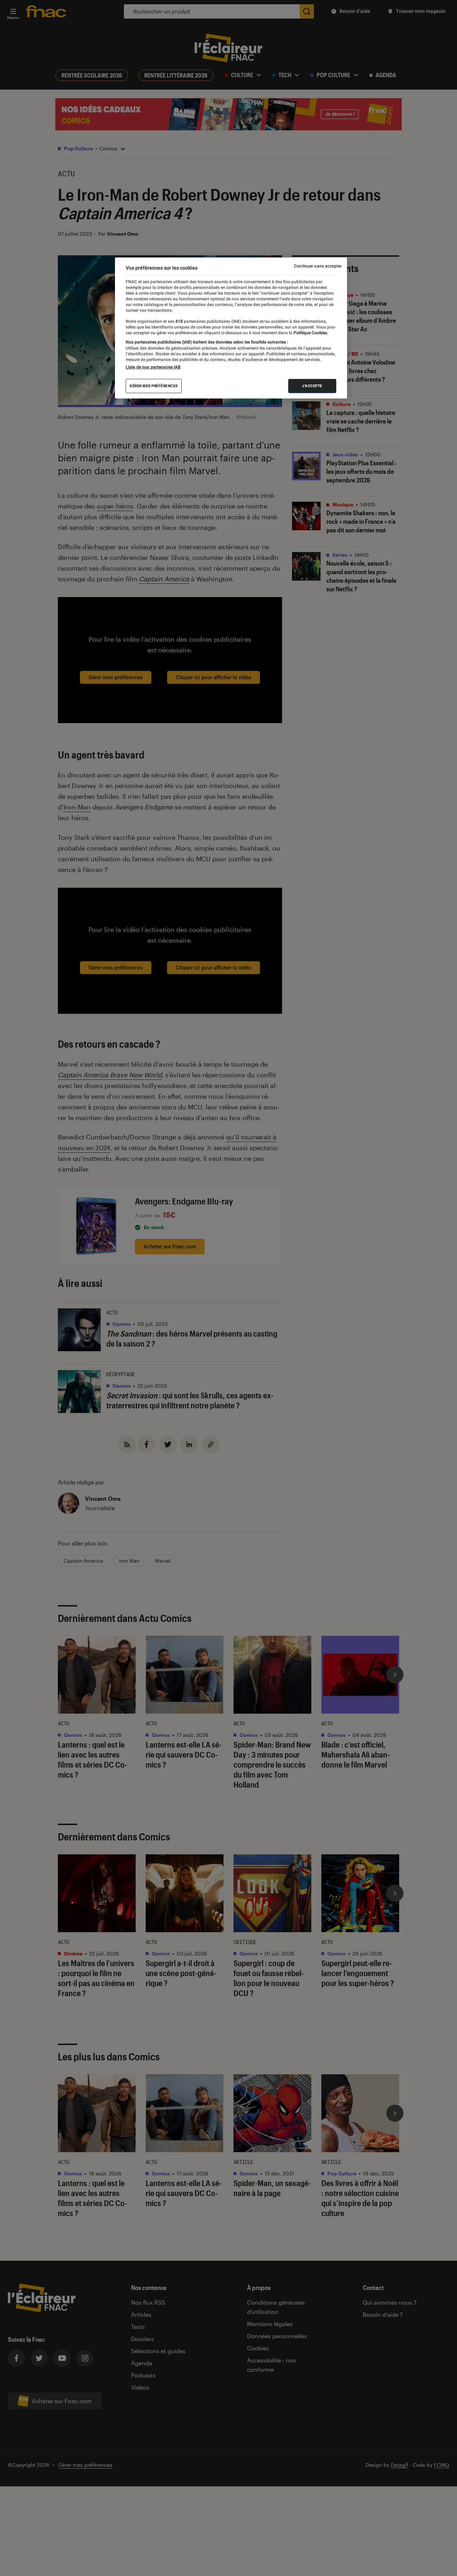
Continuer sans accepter (318, 266)
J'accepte (312, 386)
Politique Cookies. (310, 333)
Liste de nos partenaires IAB (153, 367)
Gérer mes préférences (154, 386)
